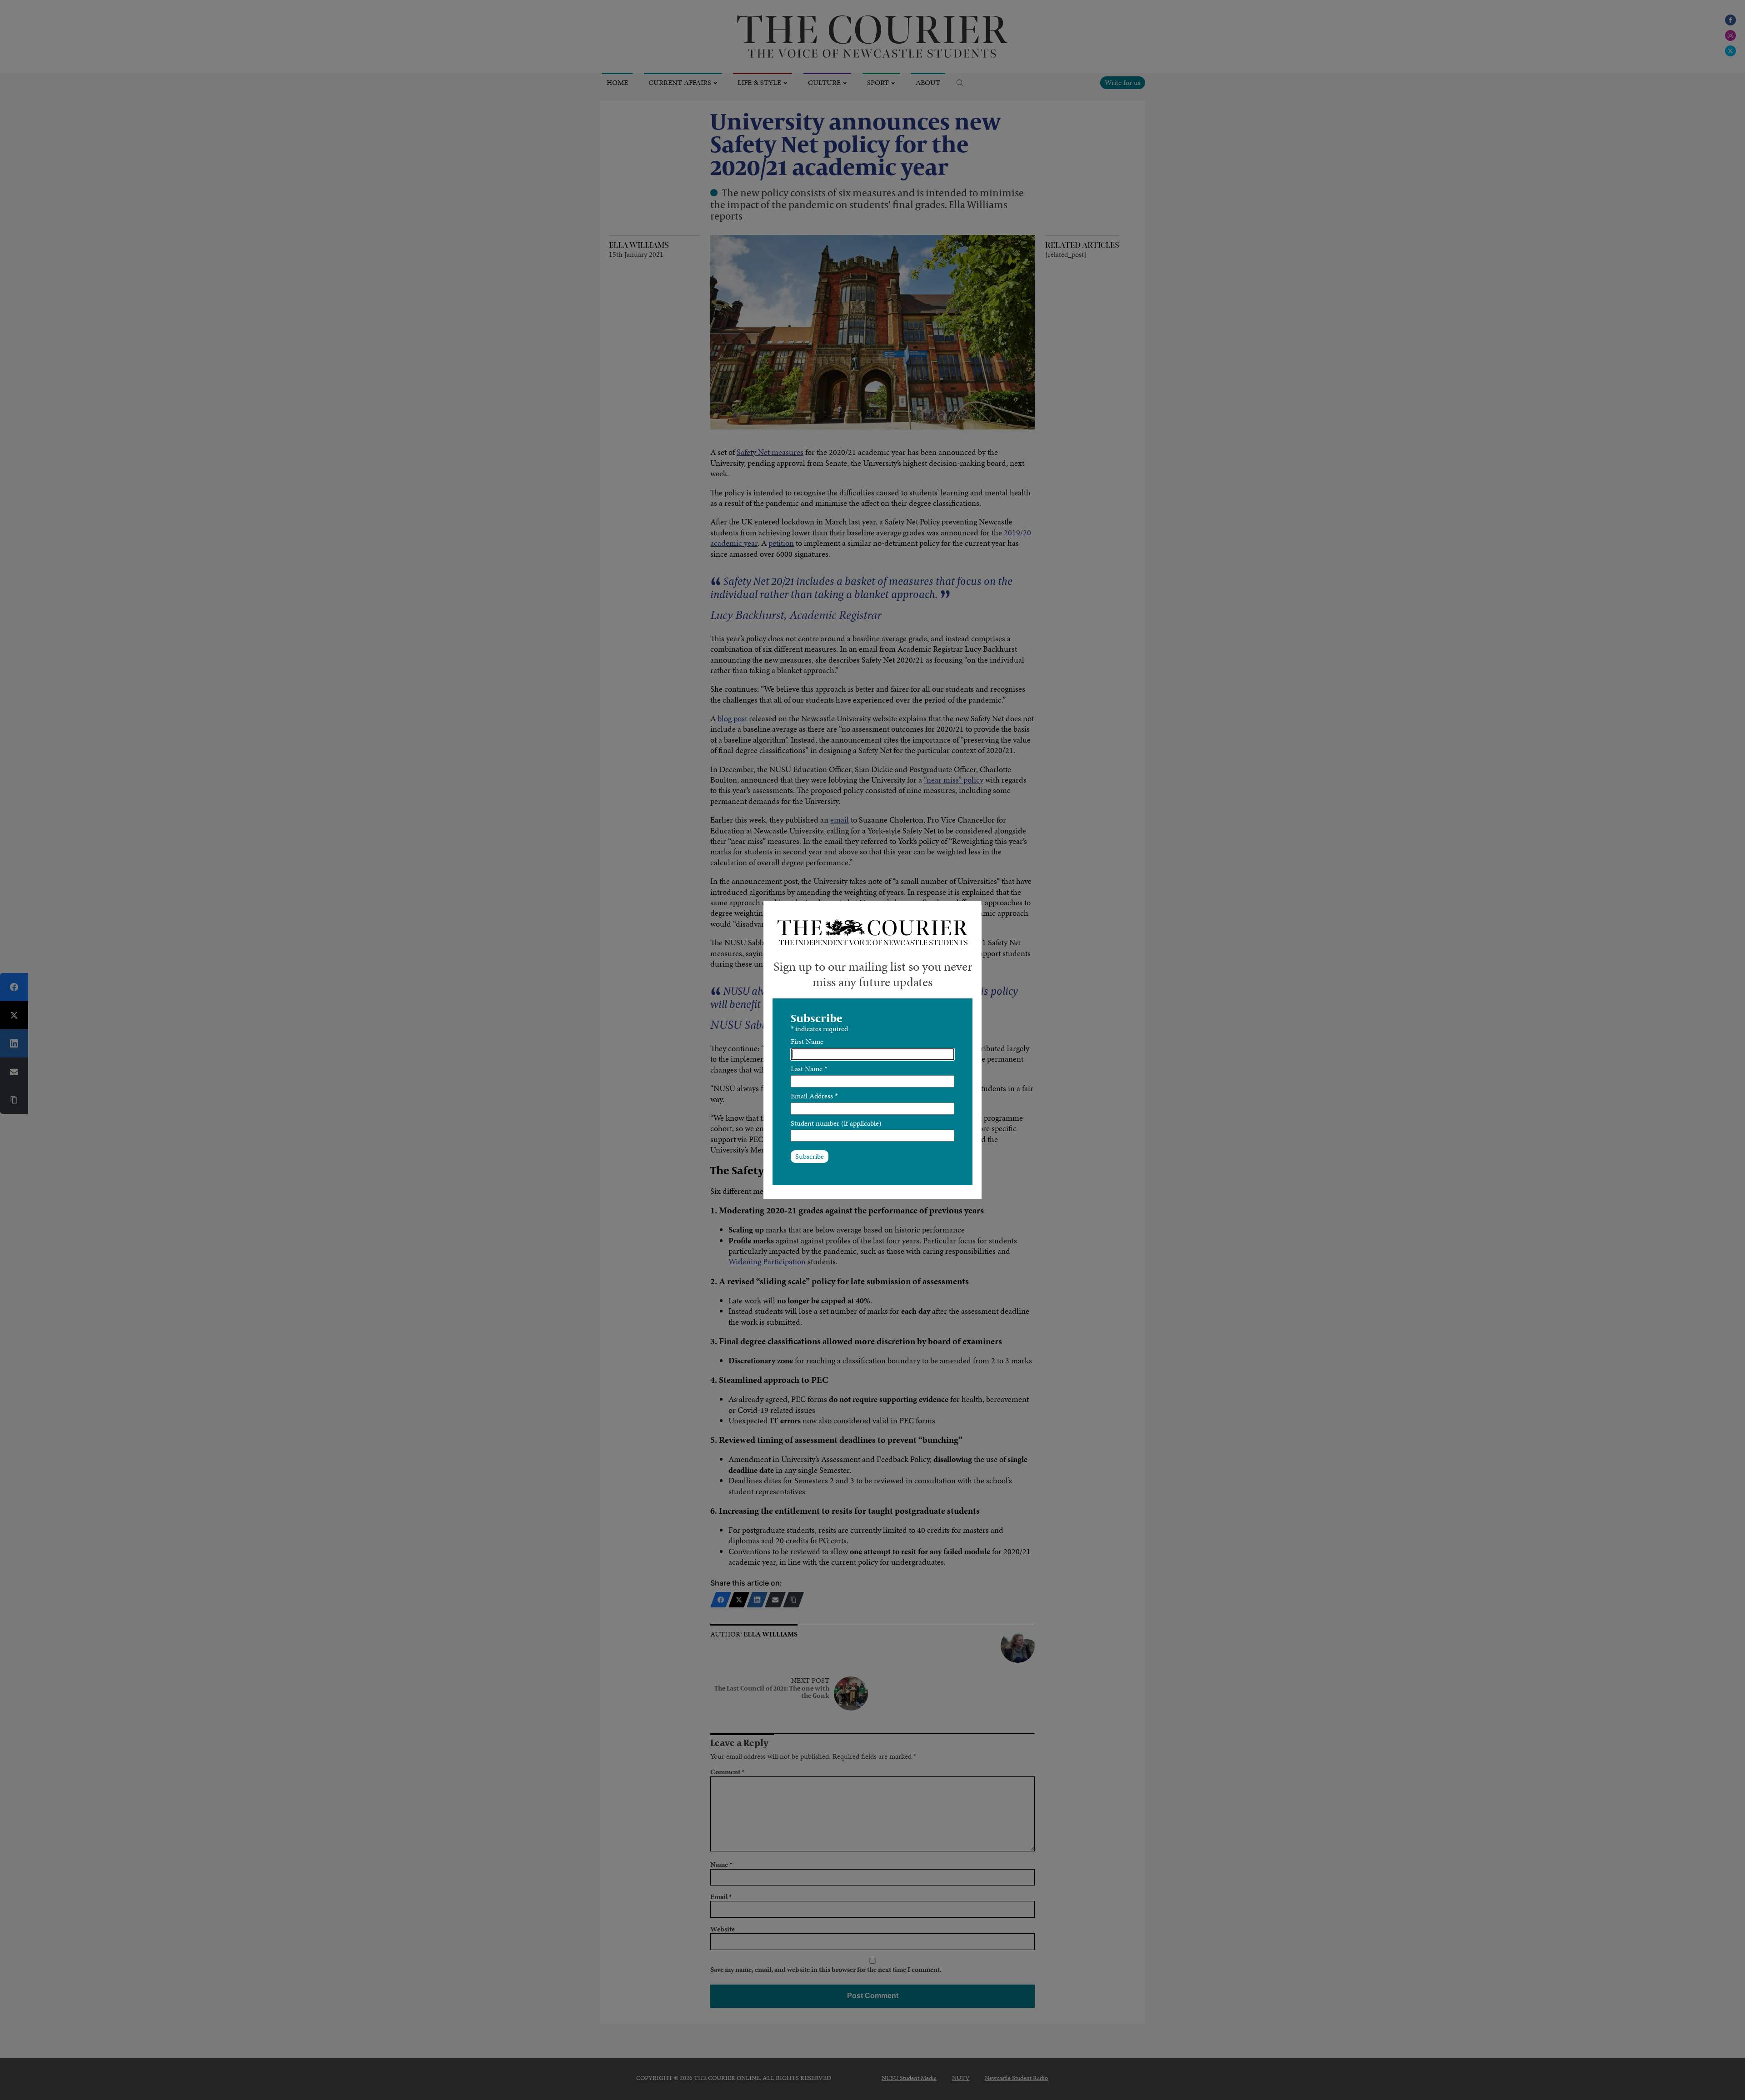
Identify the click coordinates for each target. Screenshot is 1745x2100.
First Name (807, 1041)
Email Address (814, 1096)
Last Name (809, 1069)
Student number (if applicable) (836, 1123)
